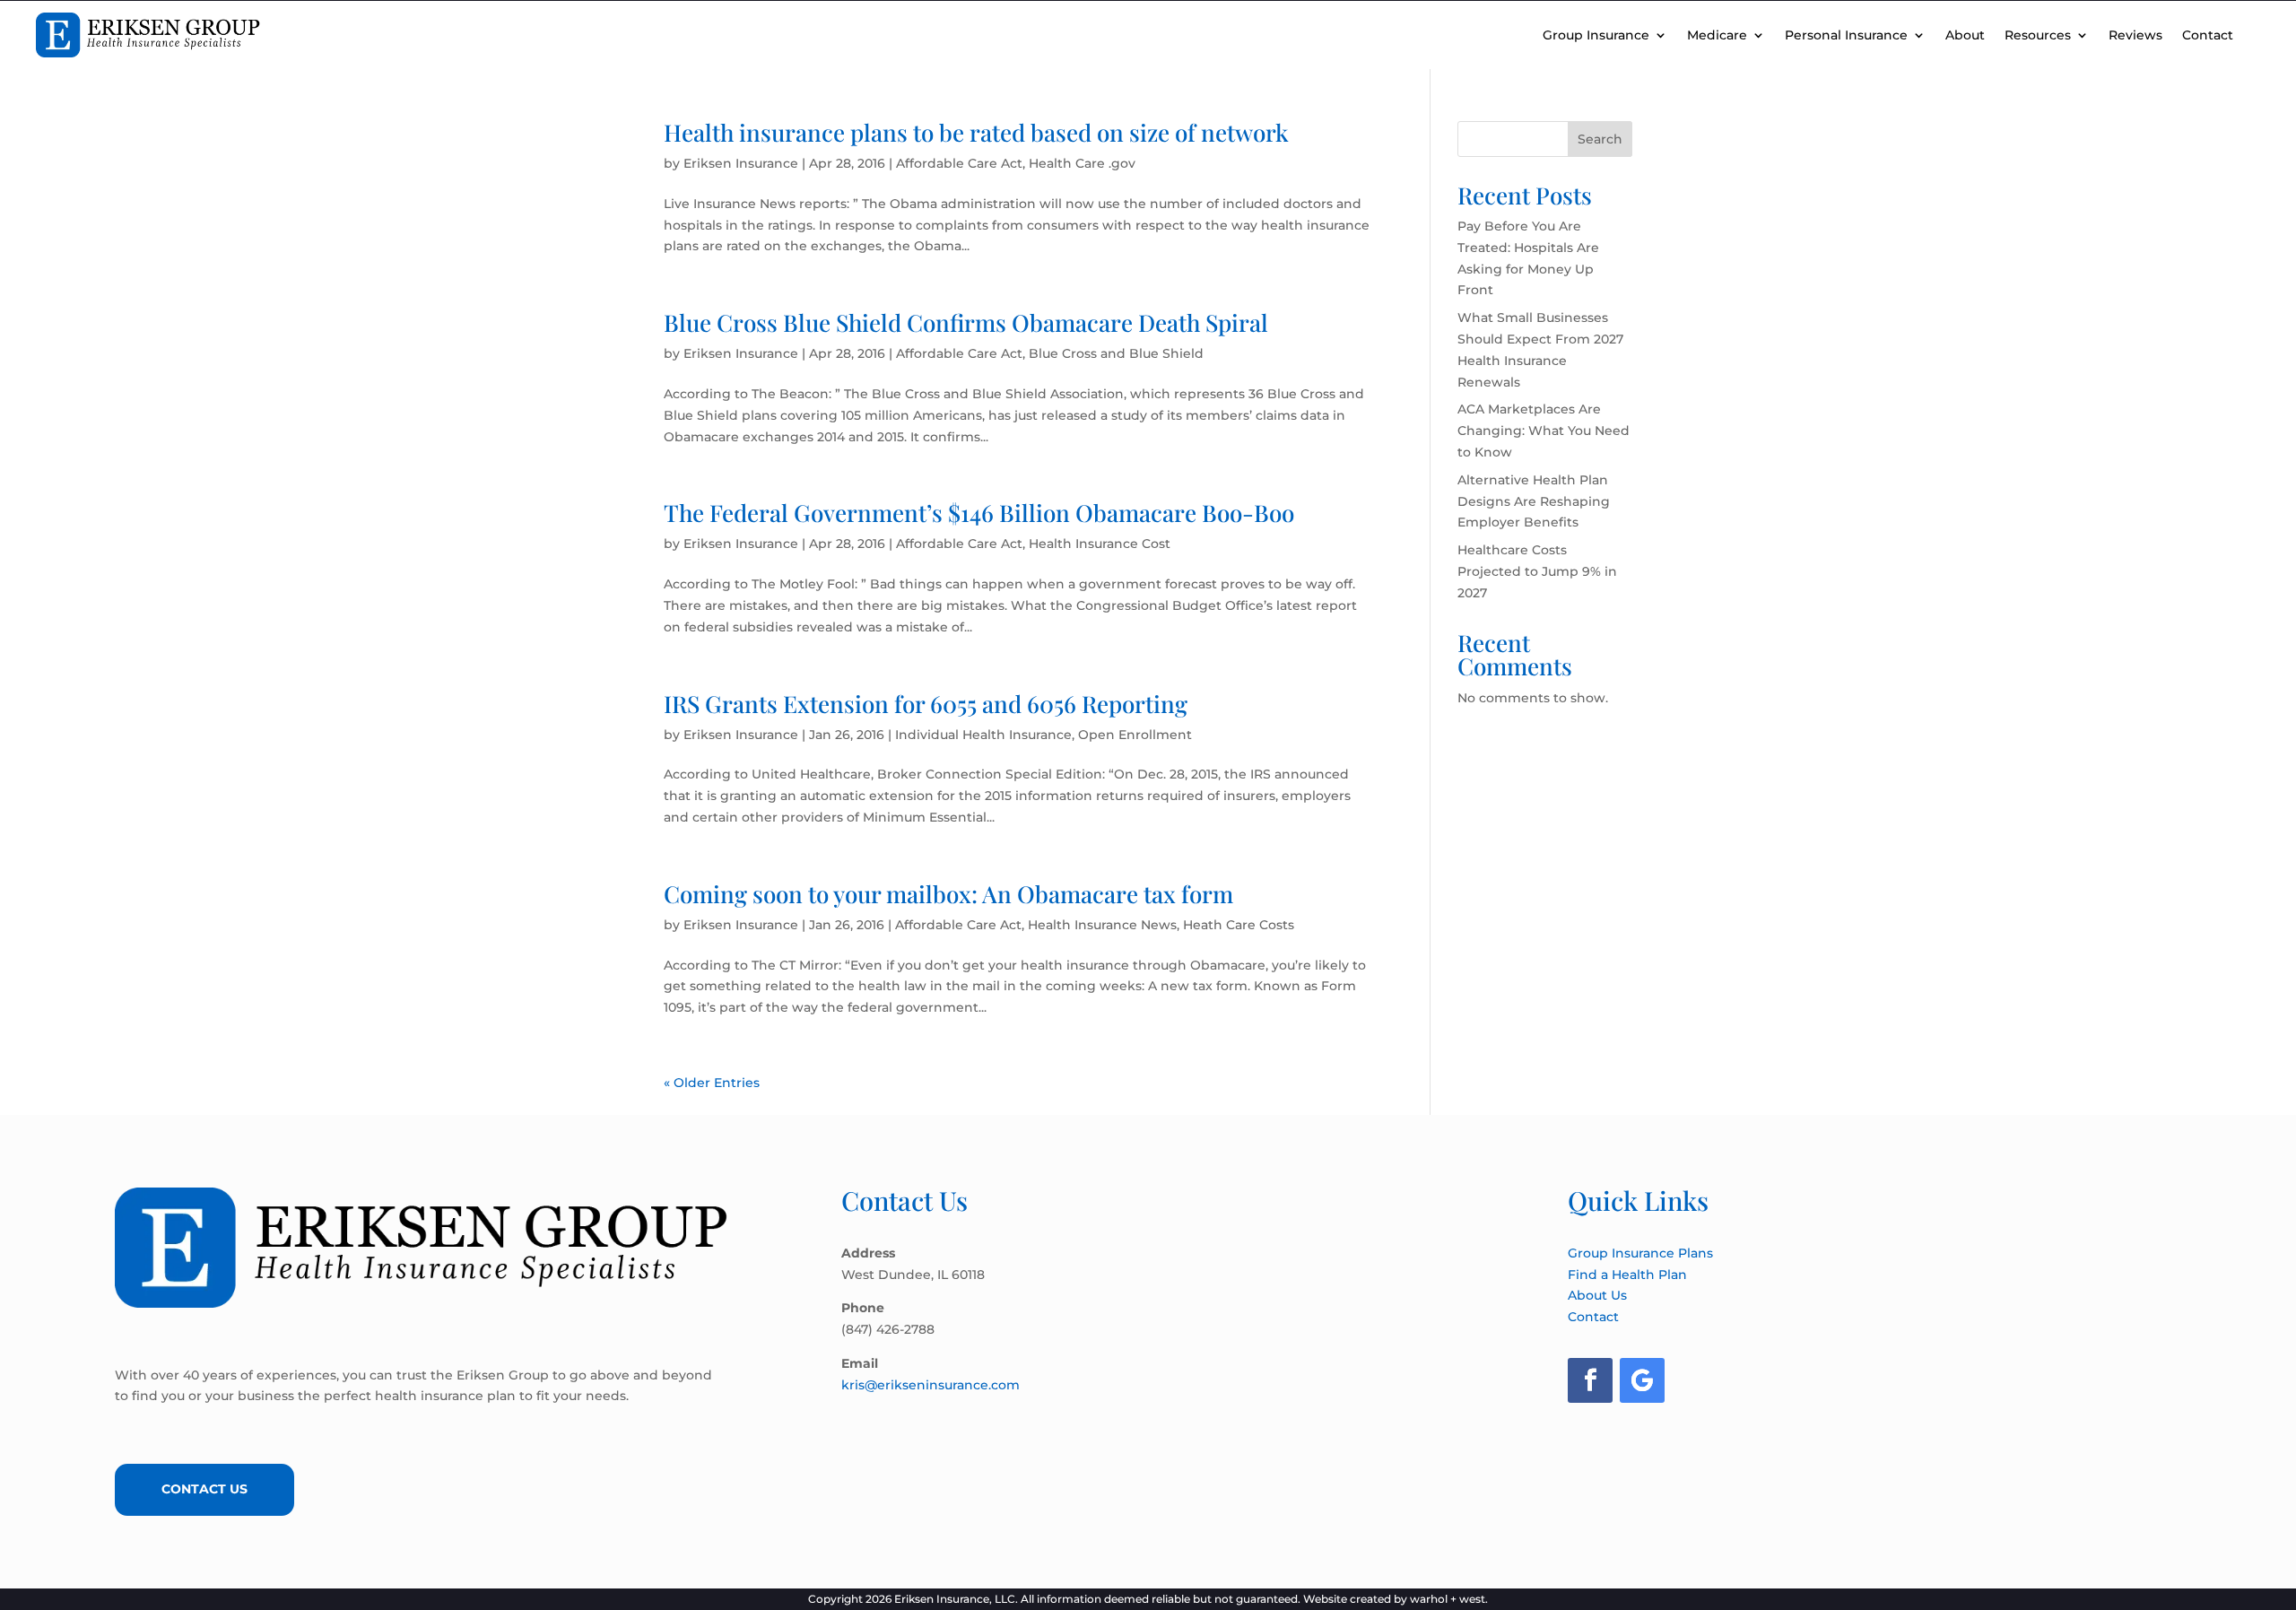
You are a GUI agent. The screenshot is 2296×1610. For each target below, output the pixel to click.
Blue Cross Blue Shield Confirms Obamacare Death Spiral (966, 322)
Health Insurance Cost (1100, 544)
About (1965, 35)
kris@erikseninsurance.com (931, 1385)
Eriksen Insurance (741, 163)
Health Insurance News (1102, 925)
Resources (2038, 35)
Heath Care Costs (1239, 925)
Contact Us (204, 1489)
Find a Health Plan (1627, 1275)
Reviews (2135, 35)
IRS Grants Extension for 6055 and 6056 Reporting (926, 704)
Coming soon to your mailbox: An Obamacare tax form (948, 894)
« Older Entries (712, 1083)
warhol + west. (1449, 1599)
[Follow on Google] (1642, 1380)
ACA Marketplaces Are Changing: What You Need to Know (1544, 431)
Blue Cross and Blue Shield (1116, 353)
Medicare (1717, 35)
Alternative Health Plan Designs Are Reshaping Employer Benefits (1534, 501)
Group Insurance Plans (1640, 1253)
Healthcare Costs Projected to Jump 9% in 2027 (1537, 571)
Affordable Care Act (959, 163)
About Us (1597, 1295)
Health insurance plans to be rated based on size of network (976, 132)
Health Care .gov (1082, 163)
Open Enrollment (1135, 735)
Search (1600, 139)
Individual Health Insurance (983, 735)
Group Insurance (1596, 35)
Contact (2208, 35)
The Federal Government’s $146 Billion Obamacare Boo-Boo (979, 513)
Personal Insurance (1846, 35)
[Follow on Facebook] (1590, 1380)
